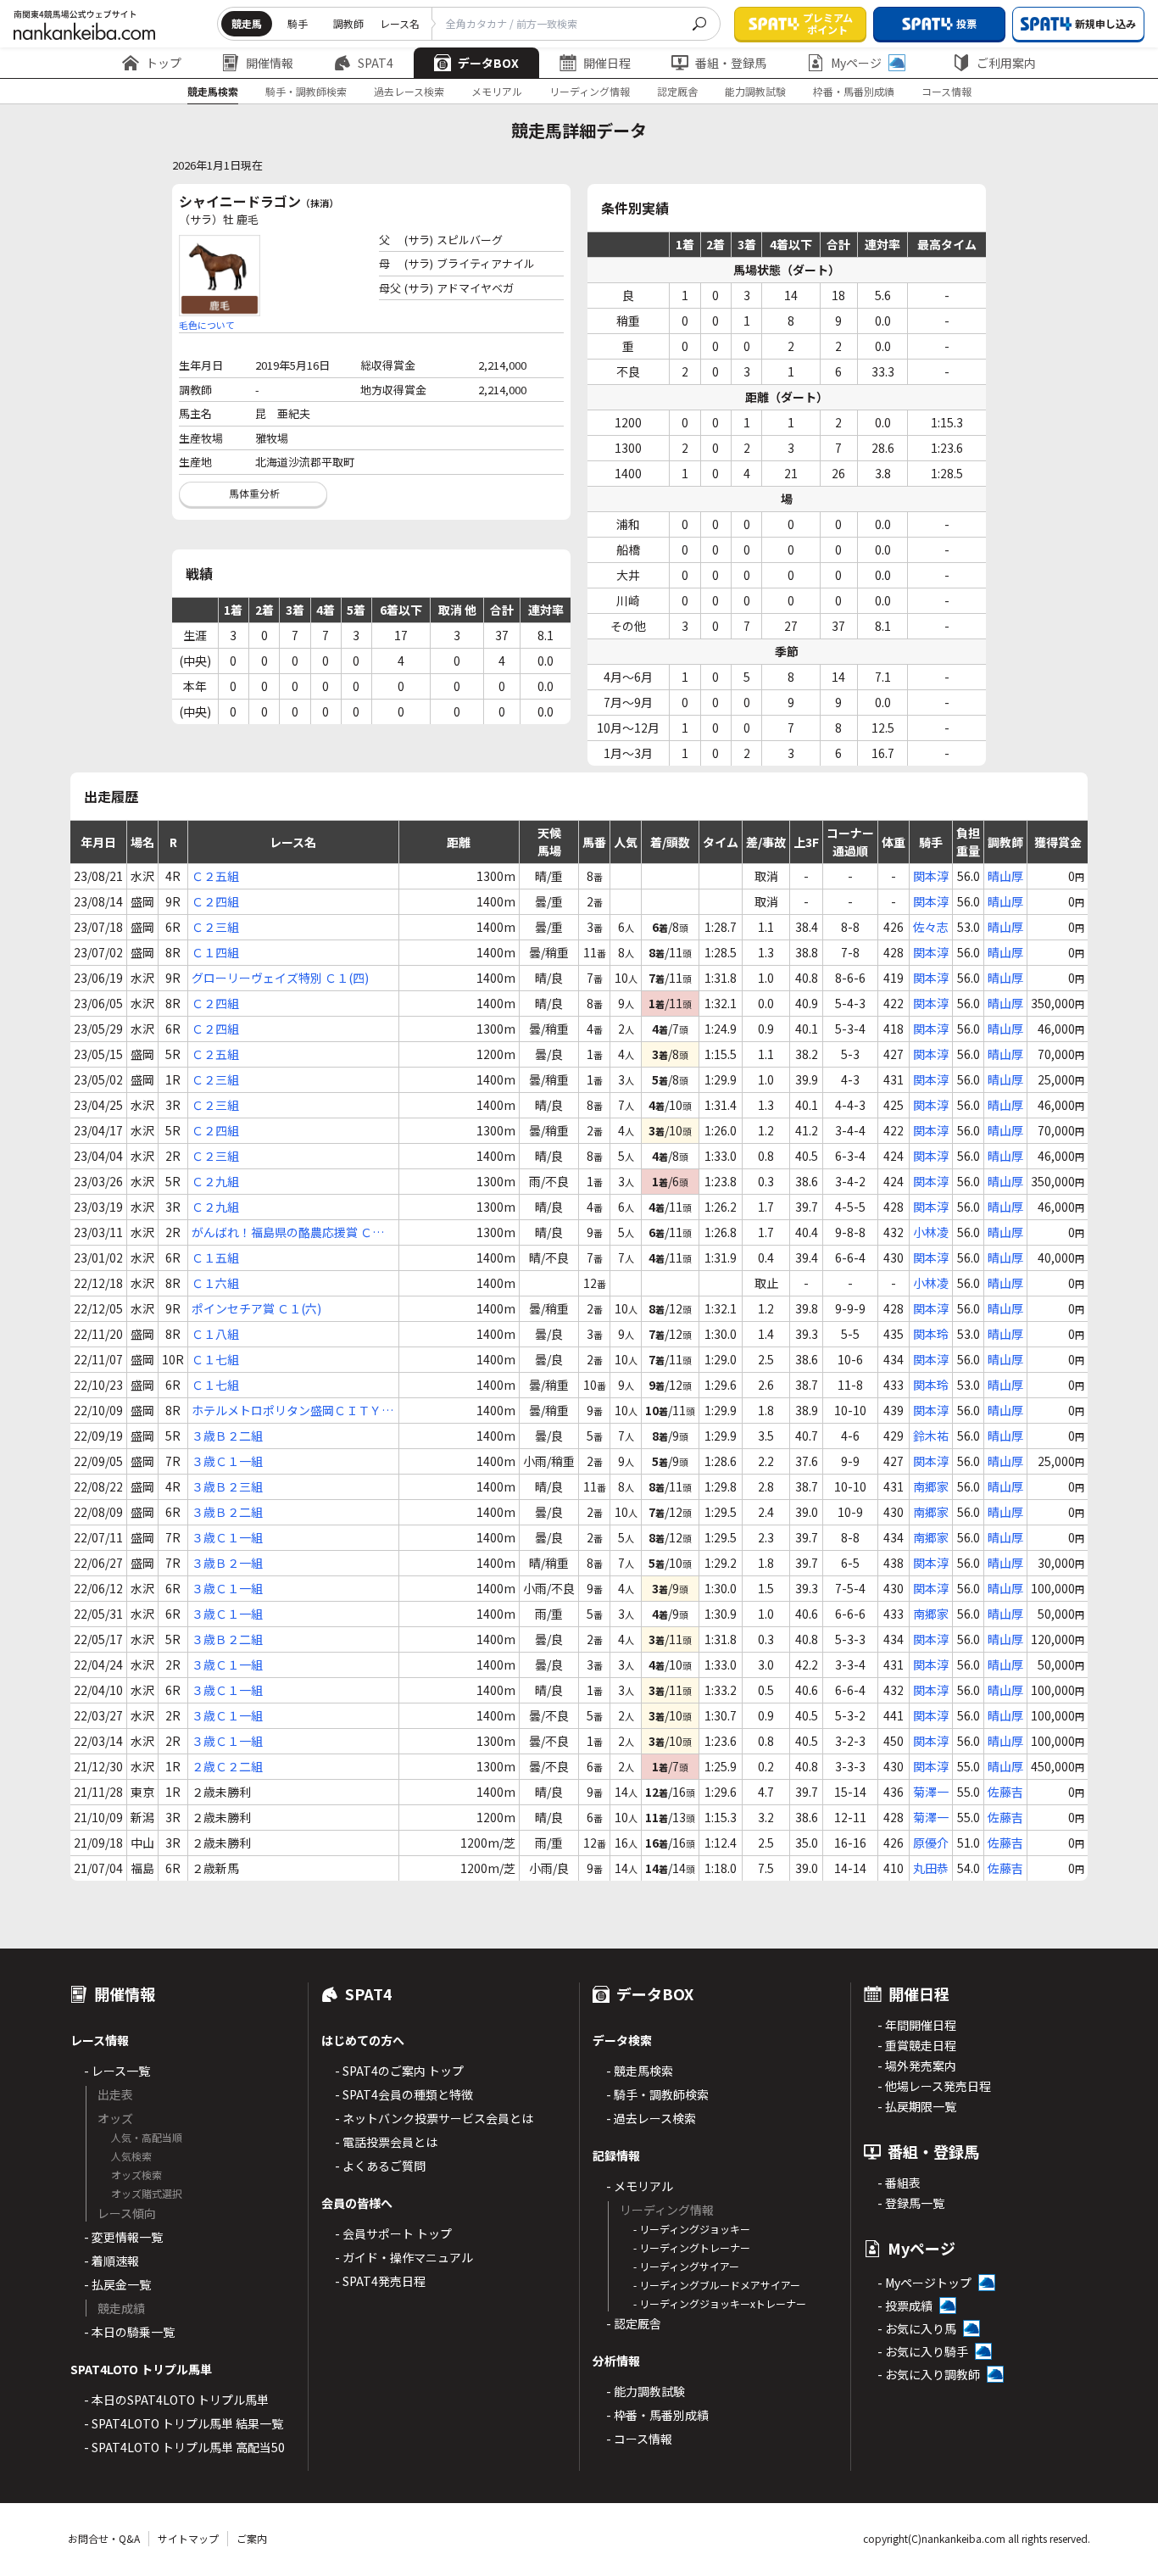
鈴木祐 (931, 1436)
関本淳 (931, 876)
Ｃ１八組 (215, 1334)
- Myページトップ (924, 2283)
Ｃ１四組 (215, 952)
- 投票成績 (905, 2306)
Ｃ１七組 (215, 1359)
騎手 (298, 23)
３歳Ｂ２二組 (227, 1436)
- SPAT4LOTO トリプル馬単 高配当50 (184, 2447)
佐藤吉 (1005, 1792)
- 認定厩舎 (634, 2323)
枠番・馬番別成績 (854, 91)
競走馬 (247, 23)
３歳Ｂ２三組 (227, 1486)
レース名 (400, 23)
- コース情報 (639, 2439)
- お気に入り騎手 (923, 2351)
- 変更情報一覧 (123, 2237)
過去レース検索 (409, 91)
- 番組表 (899, 2183)
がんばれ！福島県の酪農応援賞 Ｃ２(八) (288, 1232)
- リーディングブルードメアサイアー (717, 2285)
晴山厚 (1005, 876)
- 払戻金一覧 (117, 2284)
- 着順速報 (111, 2261)
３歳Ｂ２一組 (227, 1563)
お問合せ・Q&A (104, 2538)
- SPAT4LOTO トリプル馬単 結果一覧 (184, 2423)
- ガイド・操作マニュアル (404, 2257)
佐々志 (931, 927)
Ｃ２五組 (215, 876)
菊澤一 (931, 1792)
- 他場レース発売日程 (934, 2086)
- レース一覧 (117, 2071)
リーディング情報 (590, 91)
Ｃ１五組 (215, 1257)
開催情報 (270, 63)
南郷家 (931, 1486)
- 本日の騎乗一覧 (129, 2332)
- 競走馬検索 (640, 2071)
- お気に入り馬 (917, 2328)
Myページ (856, 63)
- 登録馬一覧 (911, 2203)
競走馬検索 (213, 91)
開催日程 (607, 63)
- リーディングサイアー (686, 2266)
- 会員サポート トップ (393, 2233)
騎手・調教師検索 (306, 91)
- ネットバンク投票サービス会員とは (434, 2118)
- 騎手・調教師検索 (657, 2094)
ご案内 (252, 2538)
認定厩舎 (677, 91)
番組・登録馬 (731, 63)
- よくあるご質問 (380, 2166)
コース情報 (946, 91)
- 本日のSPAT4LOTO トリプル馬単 (176, 2400)
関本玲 (931, 1334)
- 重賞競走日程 (917, 2045)
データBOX (488, 63)
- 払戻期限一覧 (917, 2106)
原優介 (931, 1843)
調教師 (348, 23)
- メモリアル (640, 2186)
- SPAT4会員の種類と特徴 (404, 2094)
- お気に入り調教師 (929, 2374)
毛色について (207, 325)
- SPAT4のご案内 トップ (399, 2071)
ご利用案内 (1006, 63)
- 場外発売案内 (917, 2066)
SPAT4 (376, 63)
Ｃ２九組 (215, 1181)
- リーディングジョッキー (692, 2229)
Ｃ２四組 (215, 901)
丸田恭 (931, 1868)
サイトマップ (188, 2538)
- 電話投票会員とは (386, 2142)
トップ (164, 63)
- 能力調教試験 (646, 2391)
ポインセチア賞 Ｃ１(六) (256, 1308)
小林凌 (931, 1232)
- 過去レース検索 (651, 2118)
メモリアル (497, 91)
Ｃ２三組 (215, 927)
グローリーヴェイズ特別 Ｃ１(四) (280, 978)
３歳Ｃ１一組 (227, 1461)
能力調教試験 (755, 91)
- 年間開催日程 (917, 2025)
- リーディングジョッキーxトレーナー (720, 2303)
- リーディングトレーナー (692, 2247)
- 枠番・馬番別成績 (657, 2415)
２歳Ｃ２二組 (227, 1766)
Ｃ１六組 (215, 1283)
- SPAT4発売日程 (380, 2281)
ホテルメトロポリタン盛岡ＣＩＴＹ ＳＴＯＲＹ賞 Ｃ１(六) (287, 1411)
